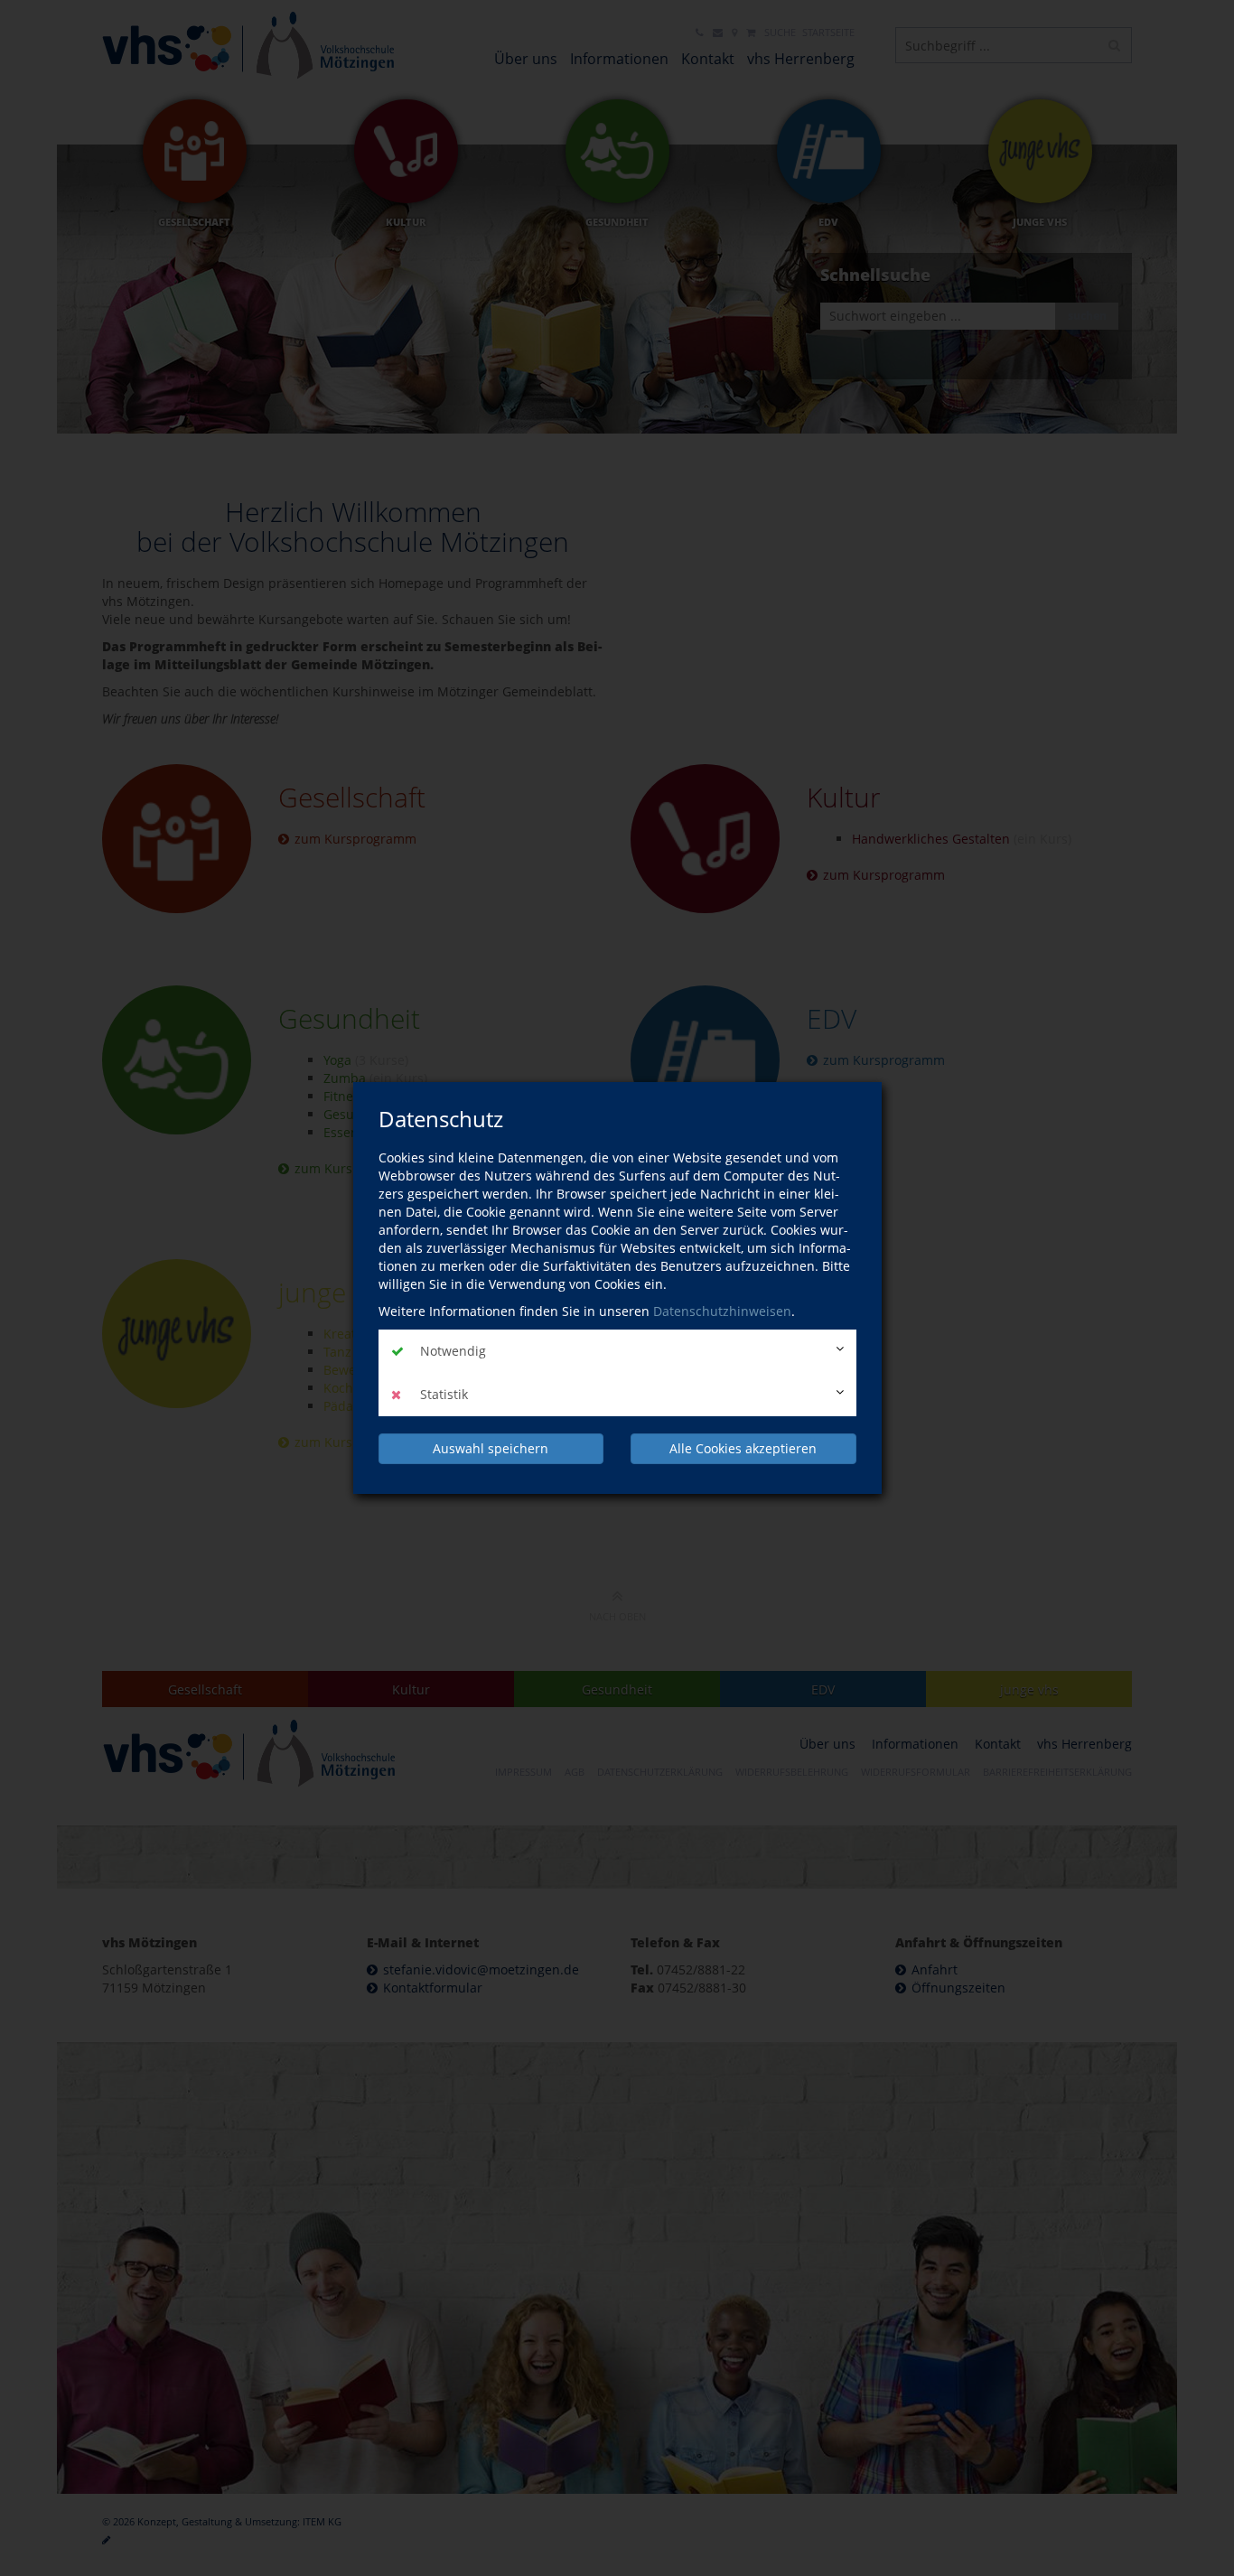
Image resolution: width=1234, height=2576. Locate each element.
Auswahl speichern (491, 1448)
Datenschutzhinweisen (722, 1311)
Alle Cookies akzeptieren (743, 1448)
